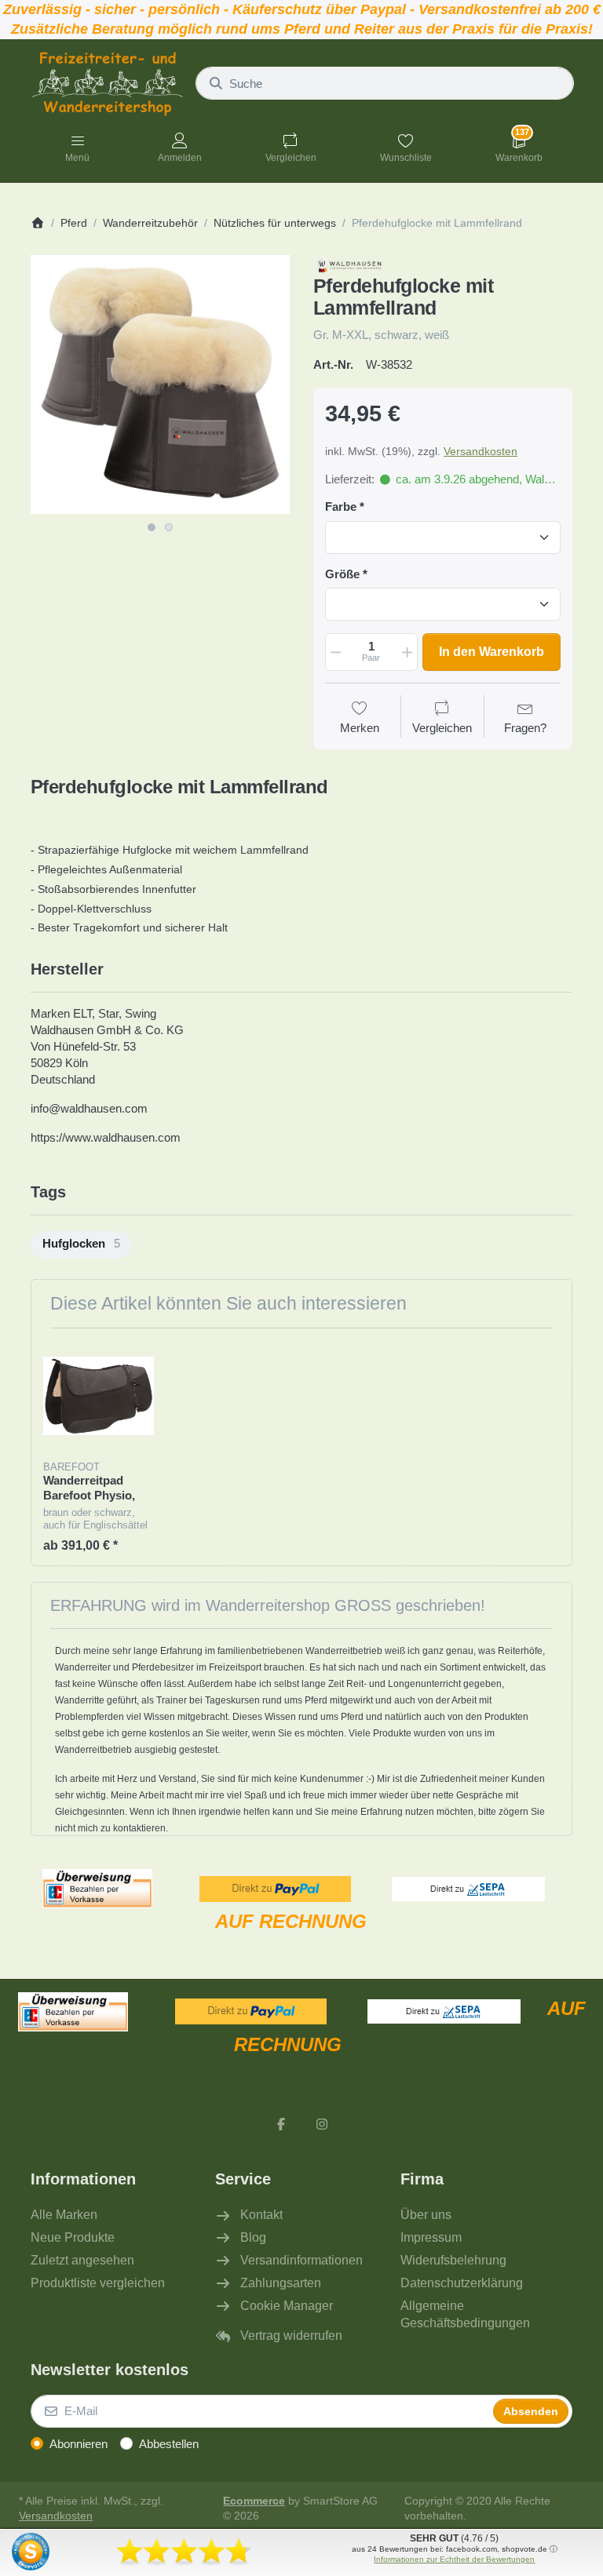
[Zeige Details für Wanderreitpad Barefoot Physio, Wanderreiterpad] (99, 1395)
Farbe (341, 506)
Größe (342, 574)
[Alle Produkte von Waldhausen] (355, 263)
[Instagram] (322, 2124)
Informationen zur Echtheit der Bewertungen (454, 2559)
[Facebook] (281, 2124)
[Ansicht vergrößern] (160, 384)
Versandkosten (481, 451)
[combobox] (385, 83)
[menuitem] (81, 1245)
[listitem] (160, 384)
